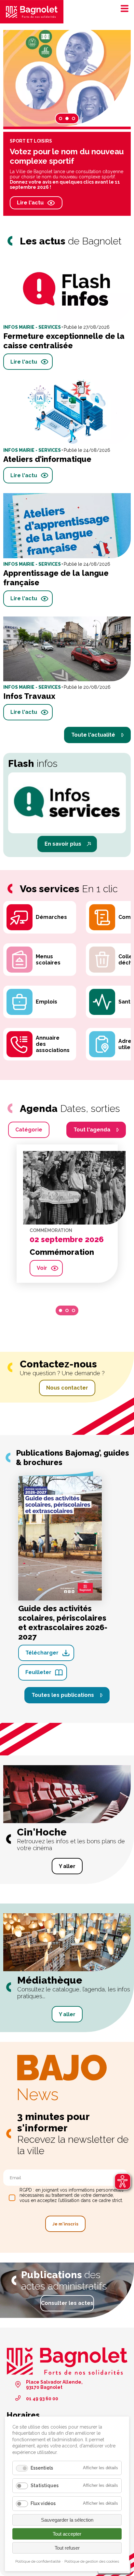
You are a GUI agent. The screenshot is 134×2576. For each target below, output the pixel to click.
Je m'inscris (65, 2224)
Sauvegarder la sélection (67, 2520)
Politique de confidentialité (38, 2561)
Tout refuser (67, 2548)
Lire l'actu (30, 203)
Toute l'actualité (93, 735)
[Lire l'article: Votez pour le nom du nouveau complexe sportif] (67, 78)
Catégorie (29, 1130)
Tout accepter (67, 2534)
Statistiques (45, 2486)
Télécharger (42, 1653)
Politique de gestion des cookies (92, 2561)
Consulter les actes (67, 2303)
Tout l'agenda (92, 1130)
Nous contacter (67, 1388)
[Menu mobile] (123, 8)
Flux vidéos (43, 2503)
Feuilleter (38, 1672)
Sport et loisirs (31, 141)
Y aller (67, 1866)
